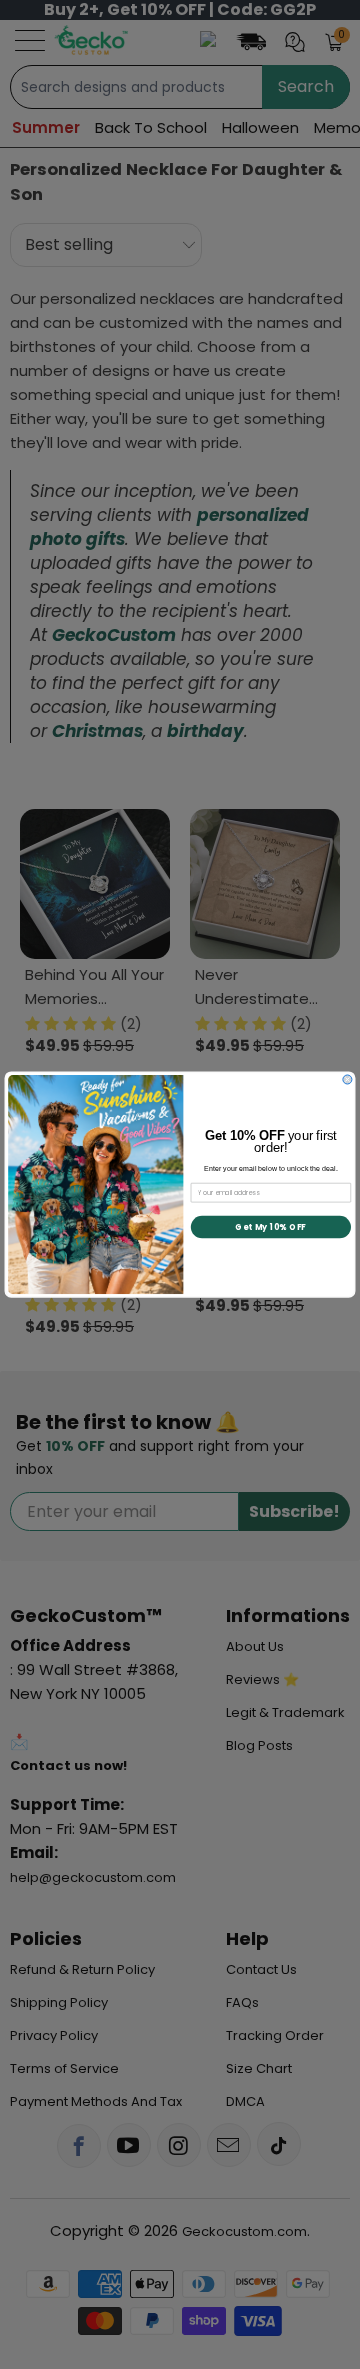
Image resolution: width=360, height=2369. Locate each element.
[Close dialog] (347, 1079)
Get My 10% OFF (270, 1226)
